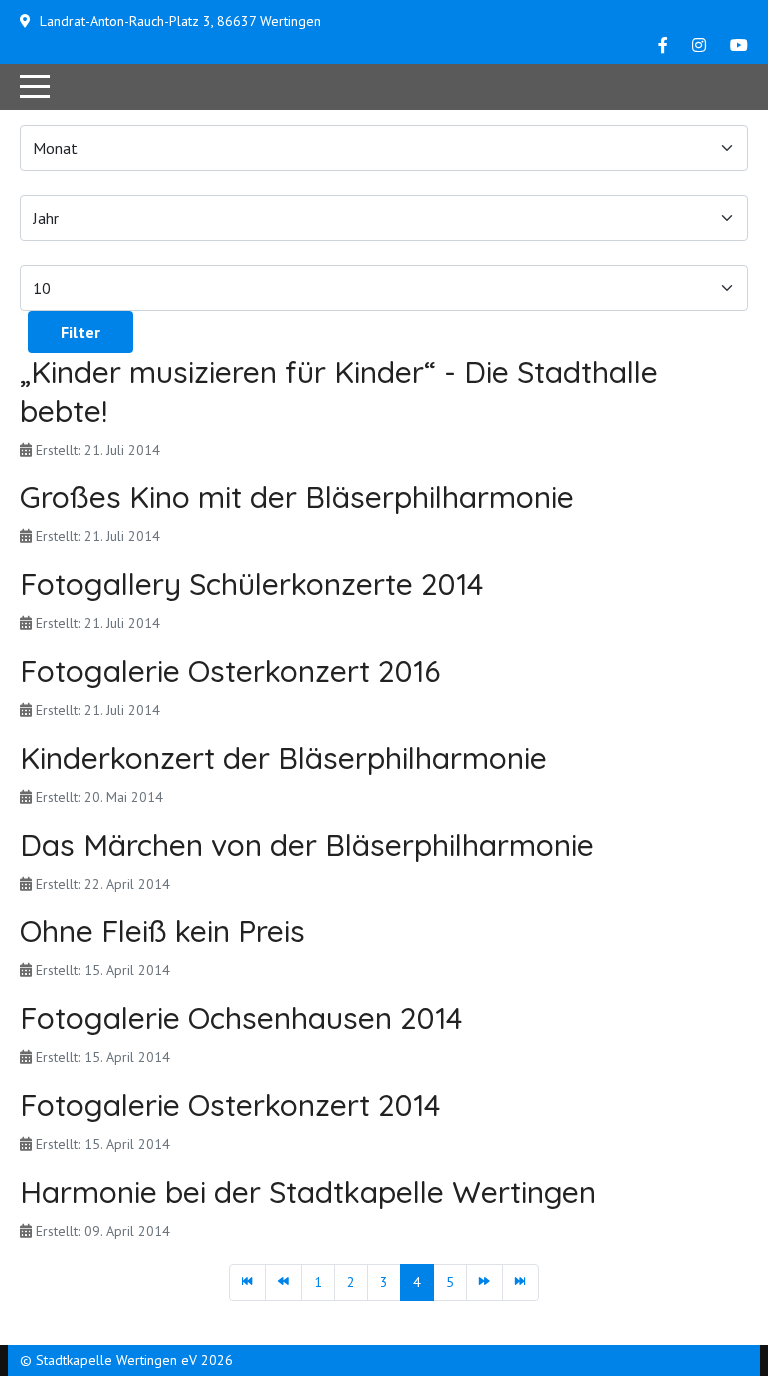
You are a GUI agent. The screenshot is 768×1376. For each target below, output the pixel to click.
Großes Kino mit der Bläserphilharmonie (297, 497)
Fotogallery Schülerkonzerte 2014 (251, 584)
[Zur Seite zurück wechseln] (283, 1283)
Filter (80, 332)
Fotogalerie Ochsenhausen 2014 (241, 1018)
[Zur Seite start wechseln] (247, 1283)
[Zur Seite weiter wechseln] (484, 1283)
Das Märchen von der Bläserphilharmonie (307, 845)
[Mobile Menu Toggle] (35, 87)
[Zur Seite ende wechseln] (520, 1283)
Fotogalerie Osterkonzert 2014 (230, 1105)
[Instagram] (699, 45)
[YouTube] (739, 45)
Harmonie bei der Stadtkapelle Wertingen (308, 1192)
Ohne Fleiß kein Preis (162, 931)
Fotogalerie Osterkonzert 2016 (230, 671)
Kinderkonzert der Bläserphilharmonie (283, 758)
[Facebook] (663, 45)
